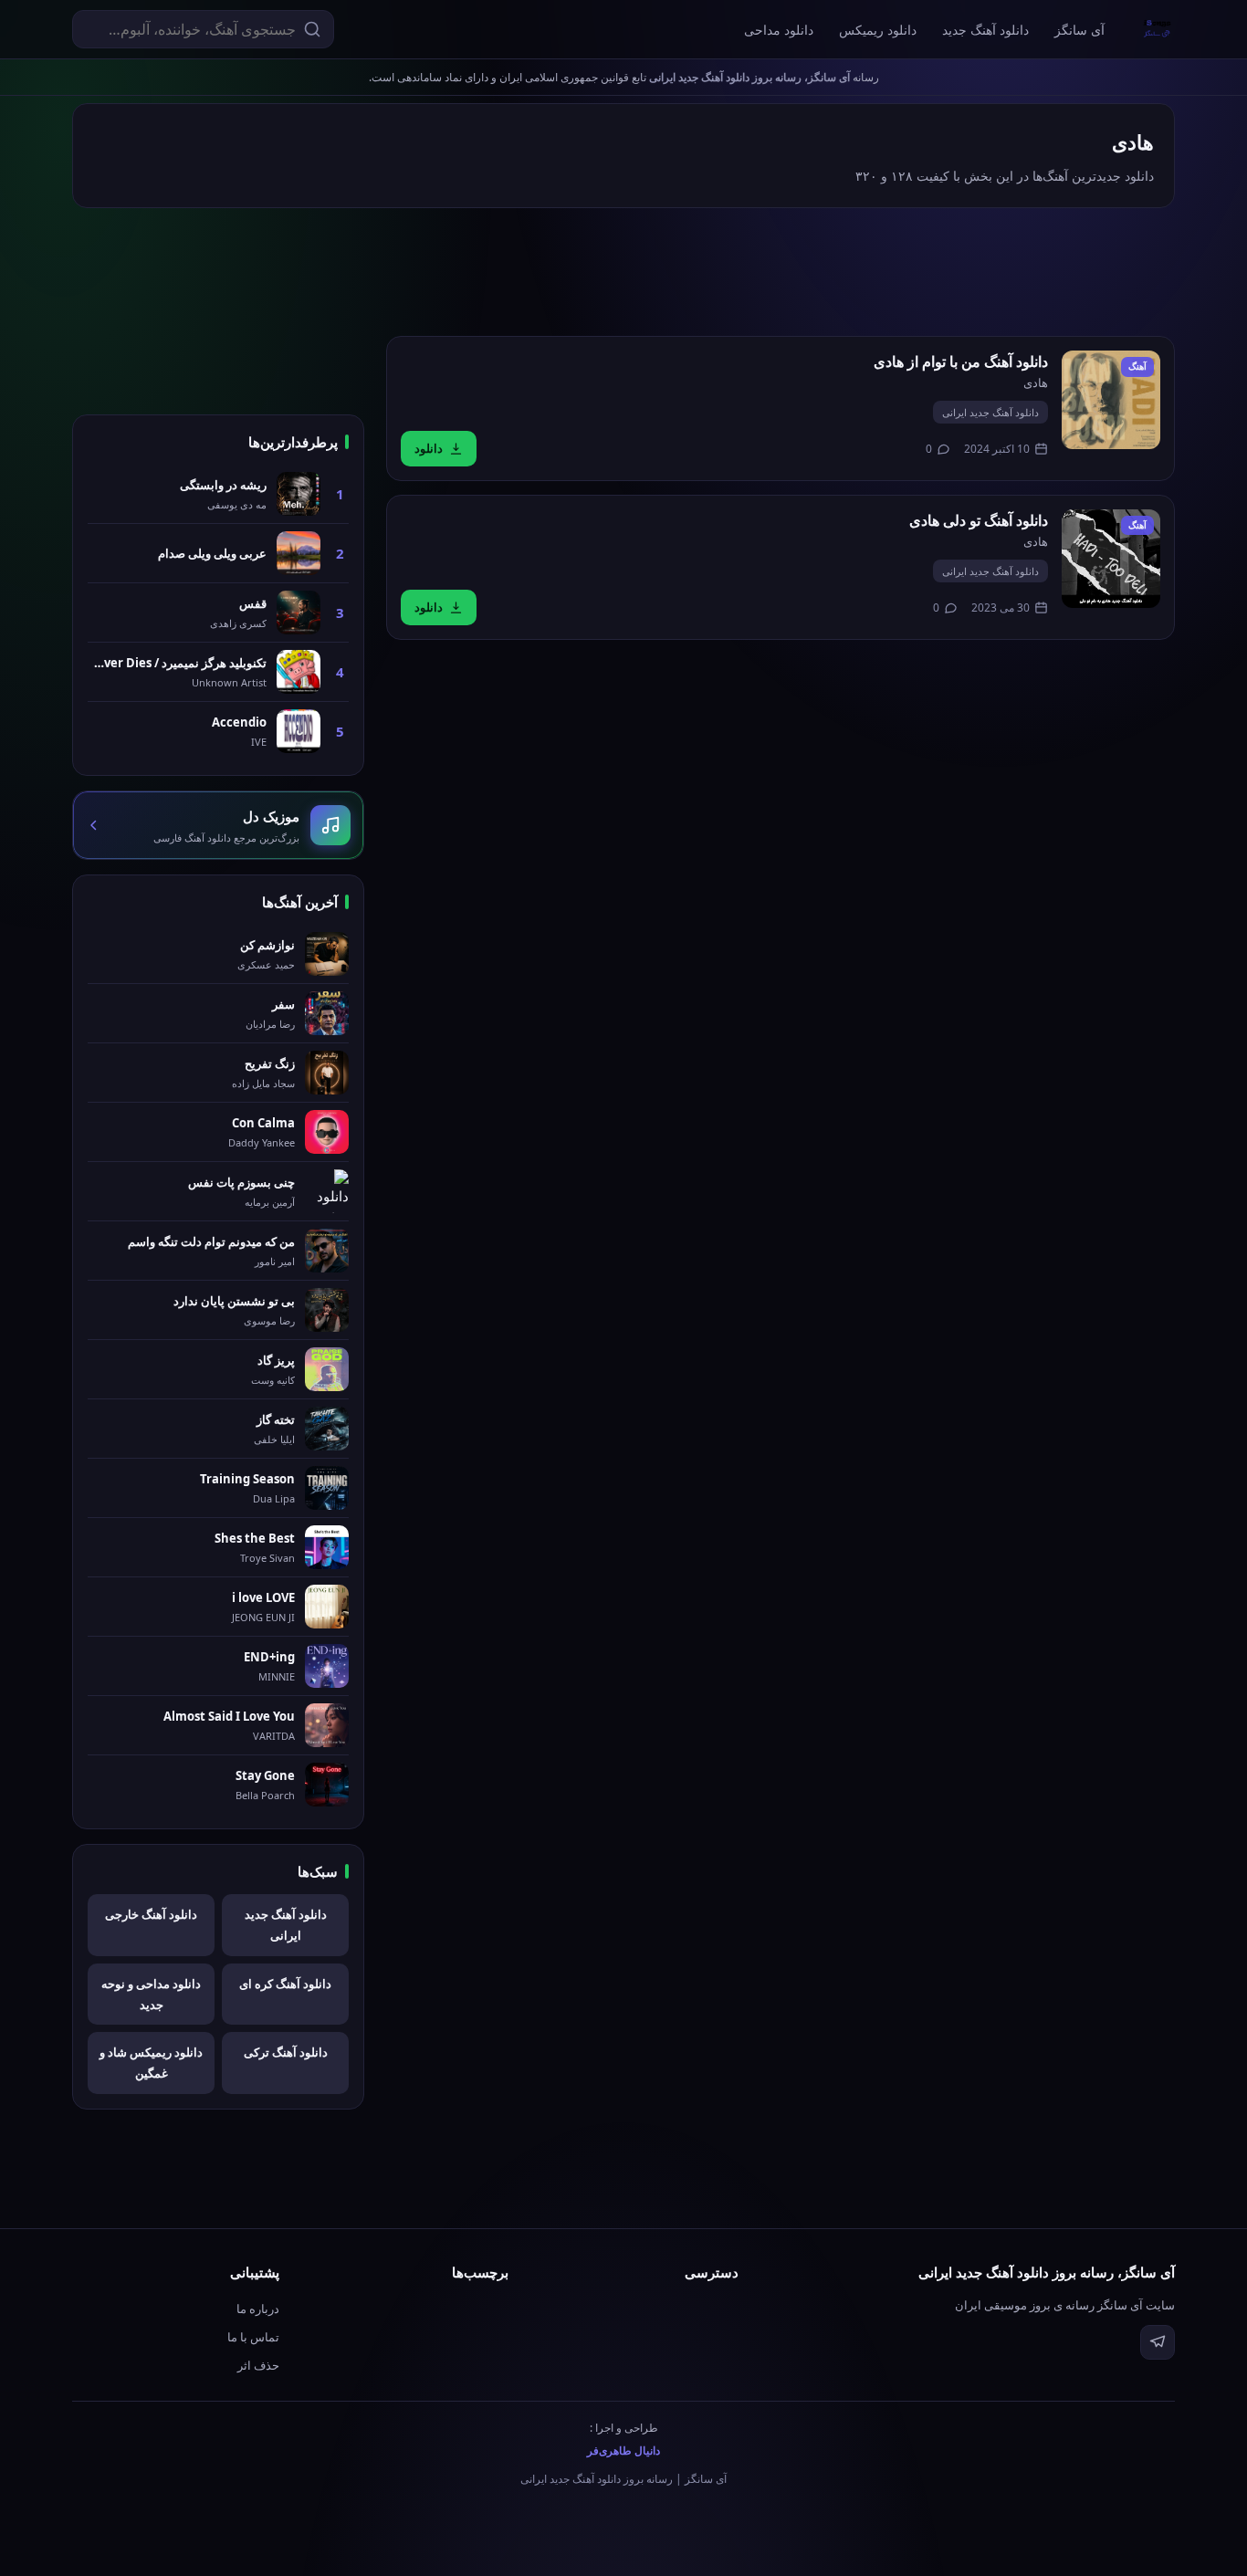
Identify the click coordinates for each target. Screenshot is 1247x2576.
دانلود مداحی (779, 30)
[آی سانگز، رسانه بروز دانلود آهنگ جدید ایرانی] (1158, 29)
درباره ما (258, 2309)
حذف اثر (258, 2365)
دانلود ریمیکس (878, 30)
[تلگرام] (1158, 2342)
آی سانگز (1079, 30)
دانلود (429, 448)
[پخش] (1111, 400)
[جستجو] (312, 29)
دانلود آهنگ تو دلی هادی (979, 520)
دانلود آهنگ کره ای (285, 1984)
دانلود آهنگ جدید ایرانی (990, 412)
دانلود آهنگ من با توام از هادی (961, 361)
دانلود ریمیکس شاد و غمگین (151, 2063)
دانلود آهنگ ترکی (286, 2052)
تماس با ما (253, 2337)
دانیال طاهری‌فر (623, 2450)
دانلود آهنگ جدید (985, 30)
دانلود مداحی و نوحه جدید (151, 1994)
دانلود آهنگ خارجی (151, 1914)
